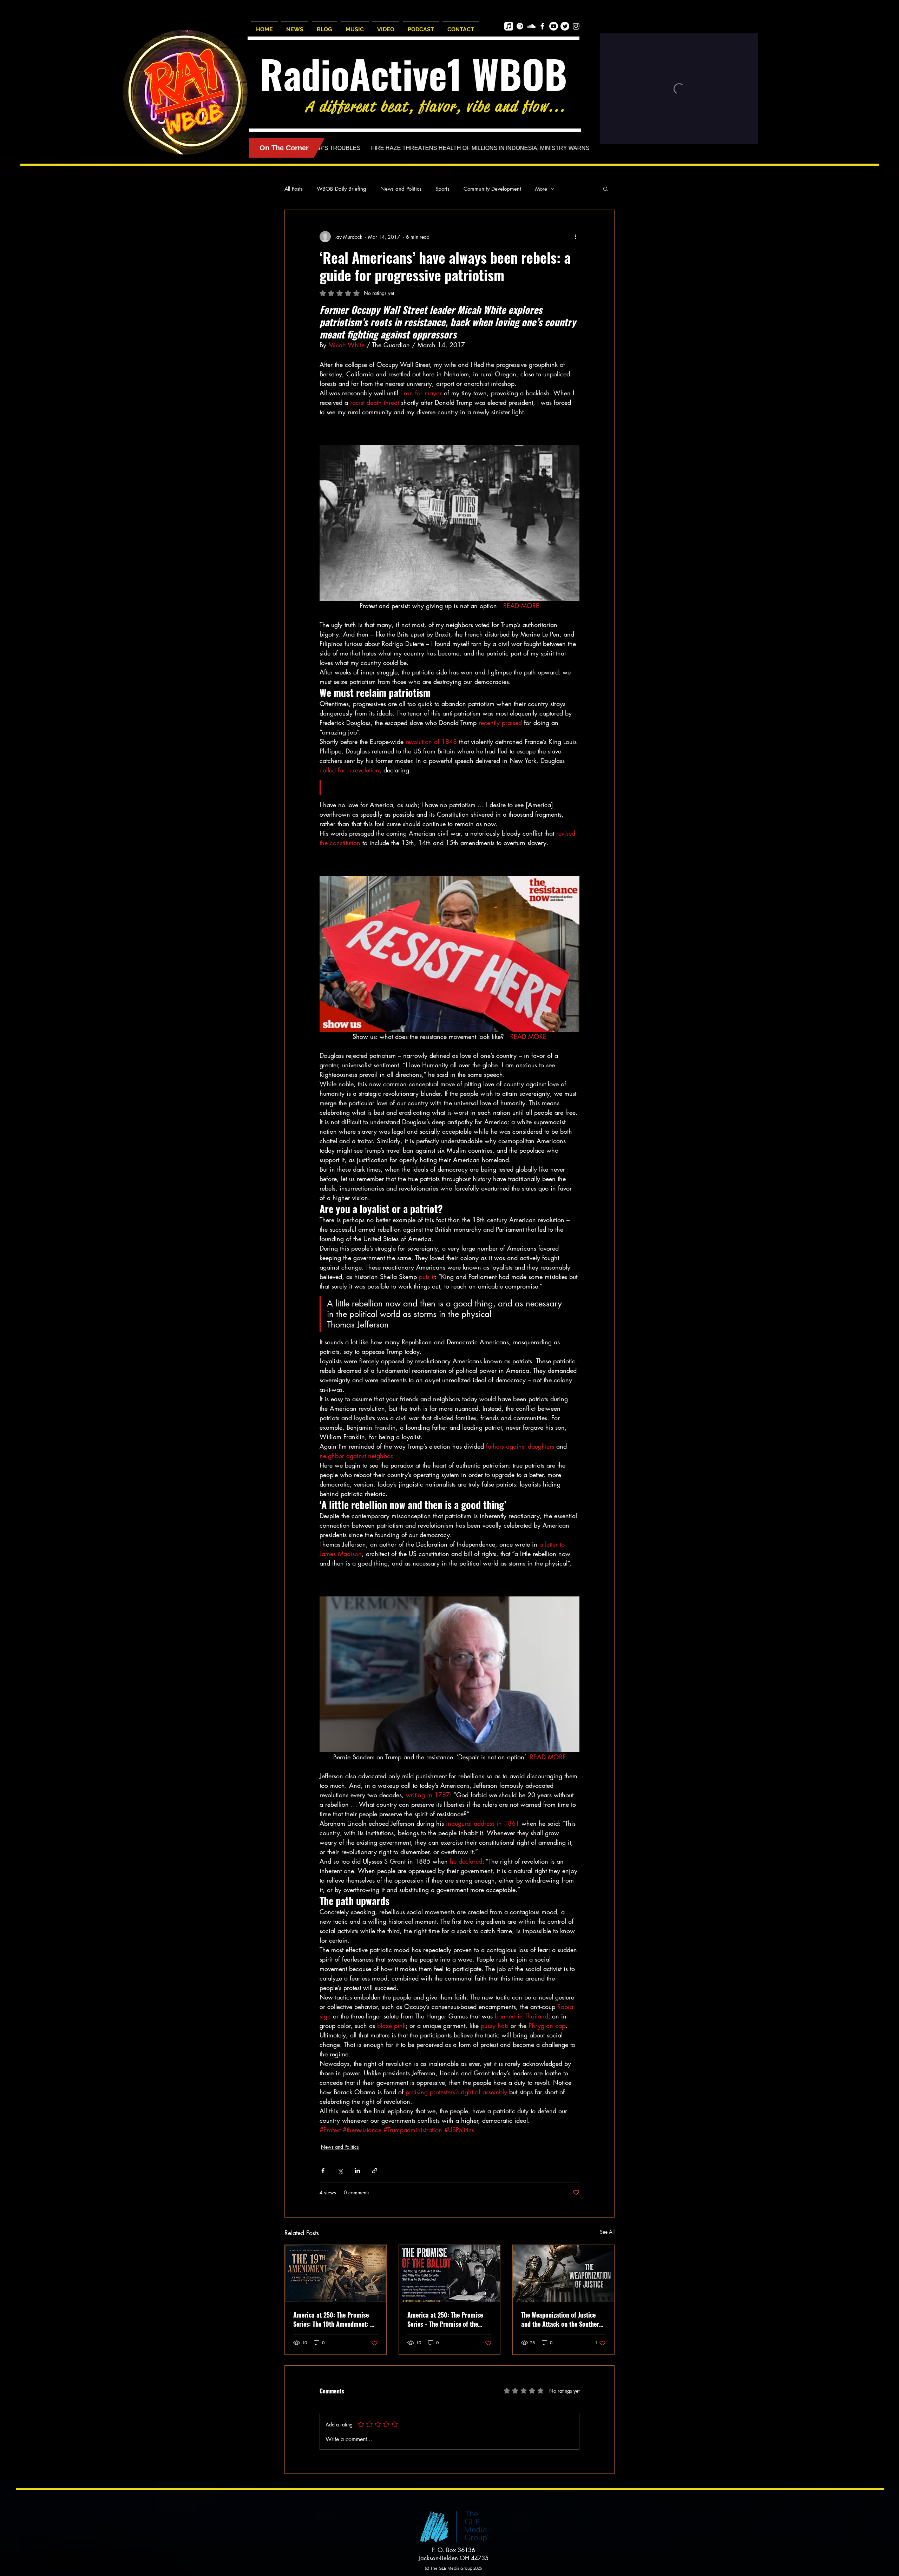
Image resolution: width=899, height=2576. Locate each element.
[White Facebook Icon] (542, 26)
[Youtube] (554, 26)
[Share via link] (375, 2171)
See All (607, 2232)
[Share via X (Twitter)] (340, 2171)
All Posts (294, 189)
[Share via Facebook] (323, 2171)
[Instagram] (576, 26)
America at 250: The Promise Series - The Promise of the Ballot (445, 2319)
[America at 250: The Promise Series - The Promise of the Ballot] (450, 2273)
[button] (606, 189)
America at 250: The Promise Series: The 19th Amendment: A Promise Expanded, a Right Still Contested (334, 2319)
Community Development (492, 189)
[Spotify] (520, 26)
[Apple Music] (509, 26)
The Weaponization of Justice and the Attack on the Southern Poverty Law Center (562, 2319)
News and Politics (401, 189)
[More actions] (575, 237)
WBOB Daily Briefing (342, 189)
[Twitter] (565, 26)
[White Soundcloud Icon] (531, 26)
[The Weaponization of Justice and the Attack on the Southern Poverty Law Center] (563, 2273)
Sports (442, 189)
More (541, 189)
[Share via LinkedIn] (357, 2171)
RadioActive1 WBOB (414, 74)
